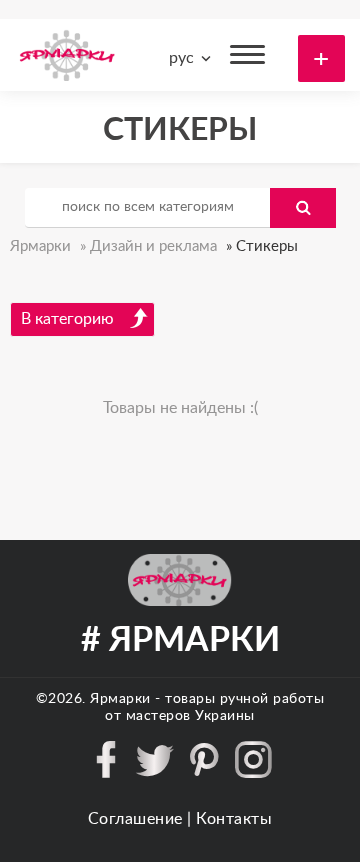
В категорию (67, 319)
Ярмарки (120, 699)
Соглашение (135, 819)
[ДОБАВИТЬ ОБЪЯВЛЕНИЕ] (321, 58)
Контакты (234, 819)
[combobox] (186, 58)
